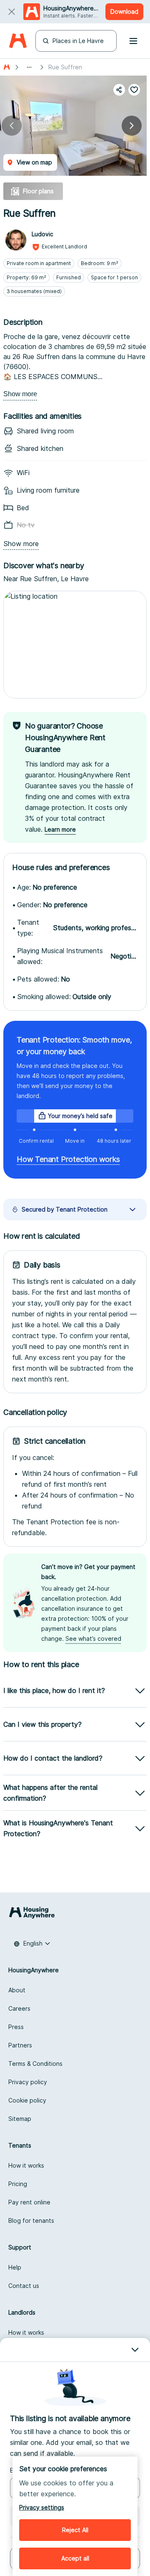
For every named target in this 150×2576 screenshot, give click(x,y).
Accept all (75, 2558)
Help (15, 2267)
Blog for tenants (31, 2220)
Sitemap (20, 2119)
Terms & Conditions (35, 2064)
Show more (20, 394)
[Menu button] (133, 41)
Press (16, 2027)
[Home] (18, 41)
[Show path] (29, 67)
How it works (26, 2165)
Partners (20, 2045)
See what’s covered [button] (93, 1638)
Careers (19, 2008)
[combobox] (32, 1943)
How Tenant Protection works (68, 1159)
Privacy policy (28, 2082)
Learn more (60, 829)
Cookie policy (27, 2100)
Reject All (75, 2530)
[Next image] (132, 126)
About (17, 1990)
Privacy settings (42, 2507)
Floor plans (38, 191)
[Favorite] (134, 90)
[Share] (119, 90)
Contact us (24, 2286)
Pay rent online (29, 2202)
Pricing (18, 2184)
